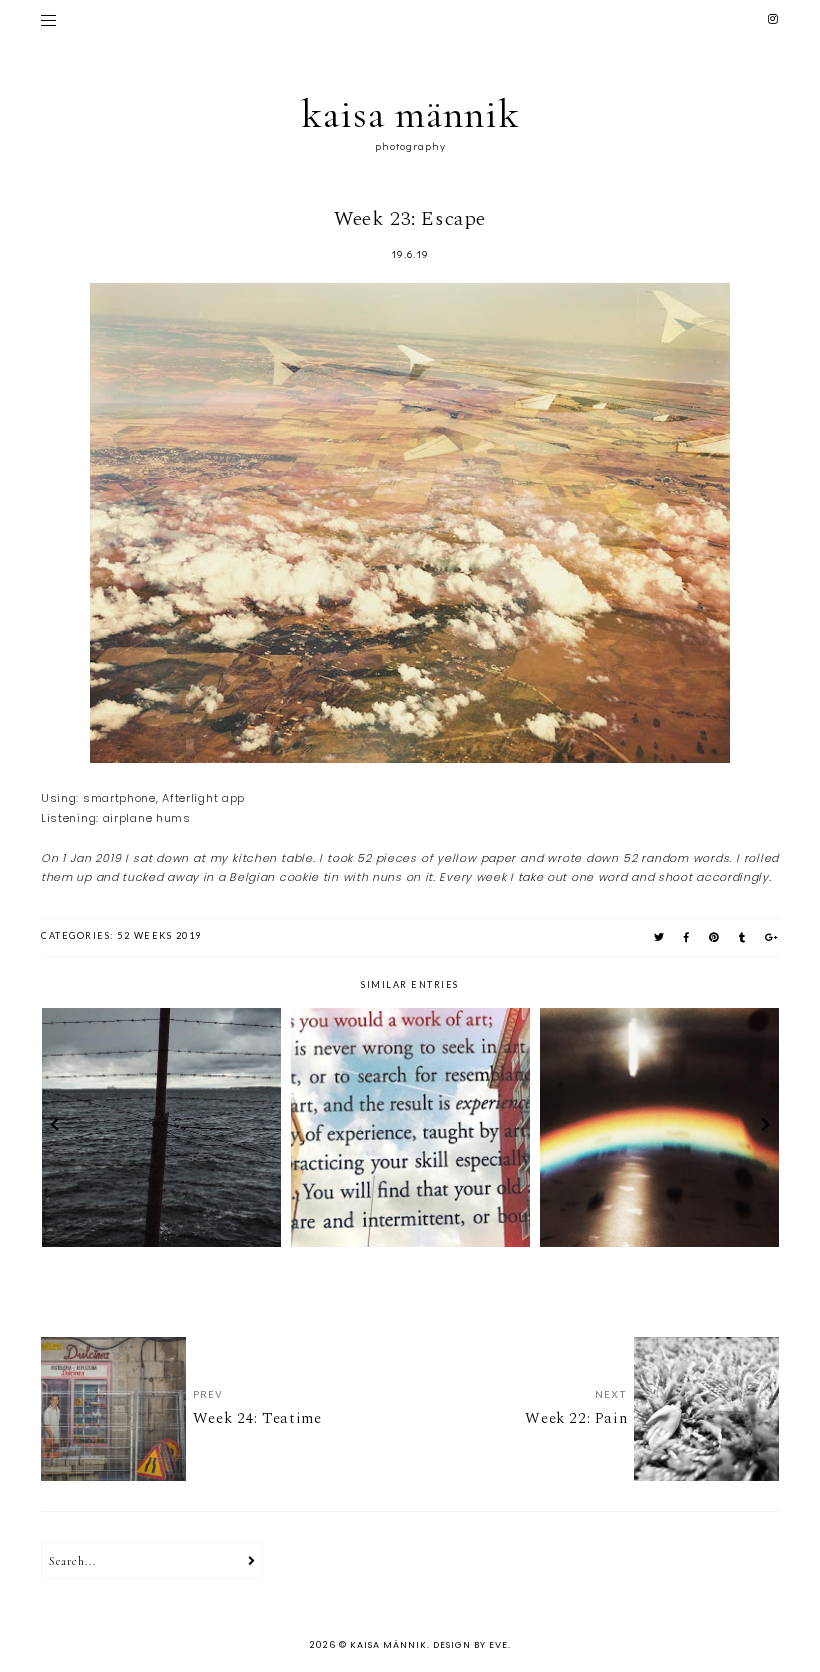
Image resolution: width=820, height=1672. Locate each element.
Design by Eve (470, 1645)
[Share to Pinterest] (715, 937)
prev (54, 1127)
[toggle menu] (48, 20)
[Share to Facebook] (687, 937)
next (765, 1127)
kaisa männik (410, 114)
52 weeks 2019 (159, 935)
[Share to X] (660, 937)
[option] (161, 1127)
